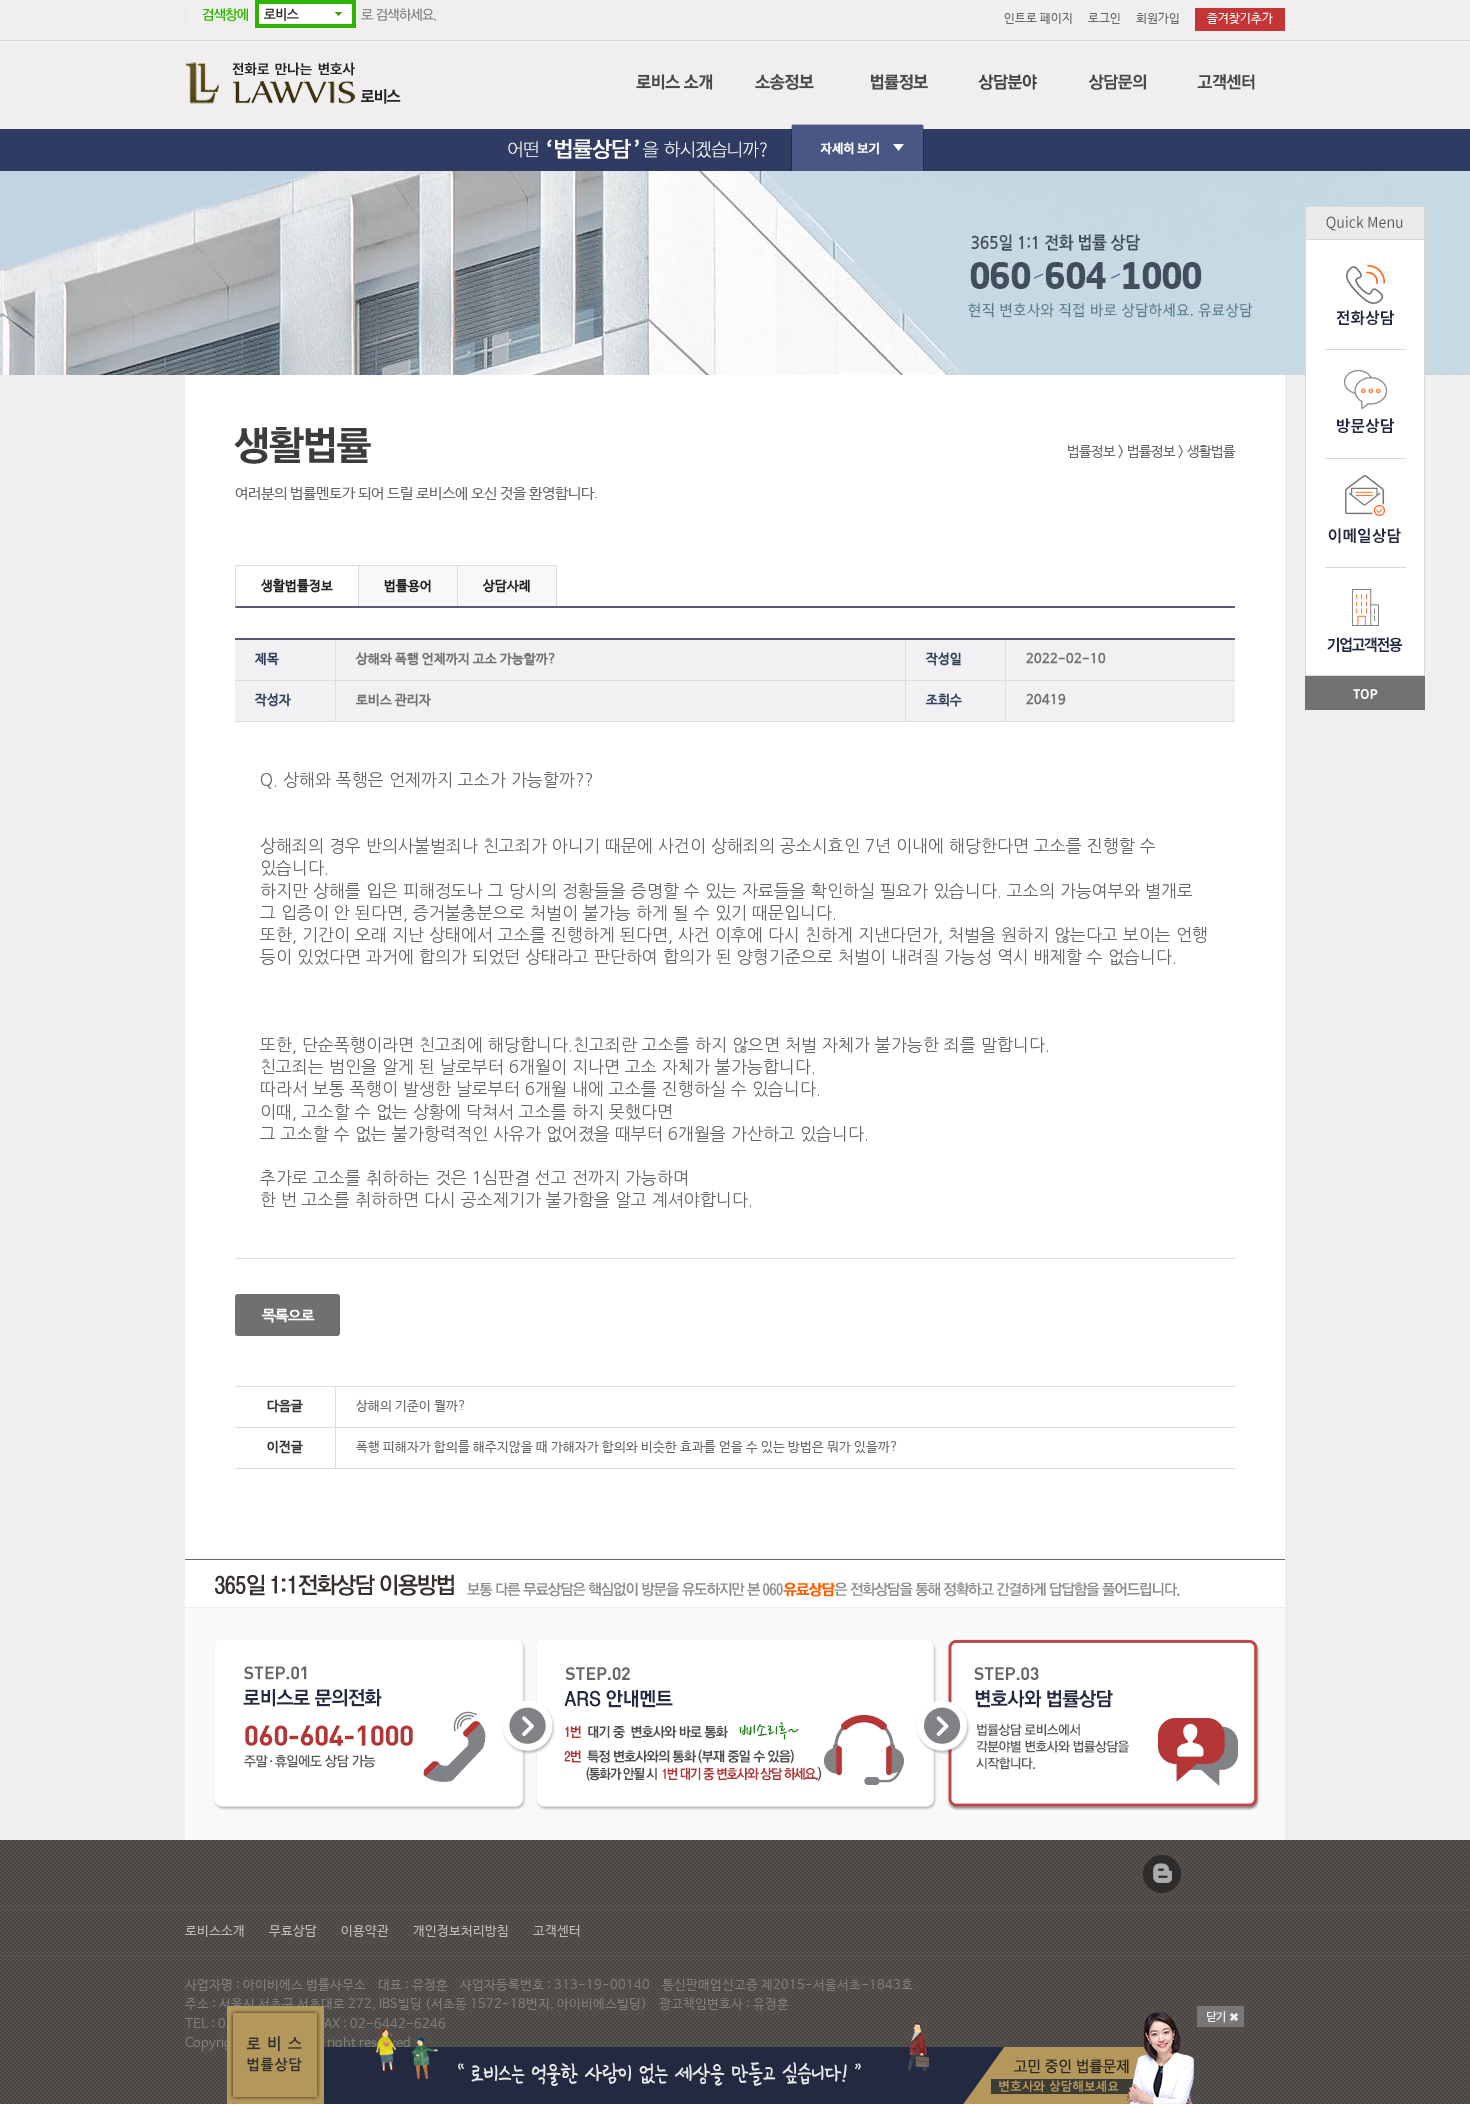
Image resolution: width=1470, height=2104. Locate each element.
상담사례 (507, 586)
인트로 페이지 (1038, 19)
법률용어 (408, 586)
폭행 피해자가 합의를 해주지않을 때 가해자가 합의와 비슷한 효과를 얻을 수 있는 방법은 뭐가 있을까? (627, 1447)
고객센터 (557, 1931)
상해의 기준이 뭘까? (411, 1406)
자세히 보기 (735, 131)
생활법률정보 (297, 586)
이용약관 (365, 1931)
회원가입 (1158, 19)
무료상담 (293, 1931)
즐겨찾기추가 (1240, 19)
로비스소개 (215, 1931)
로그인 (1104, 19)
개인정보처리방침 (461, 1931)
